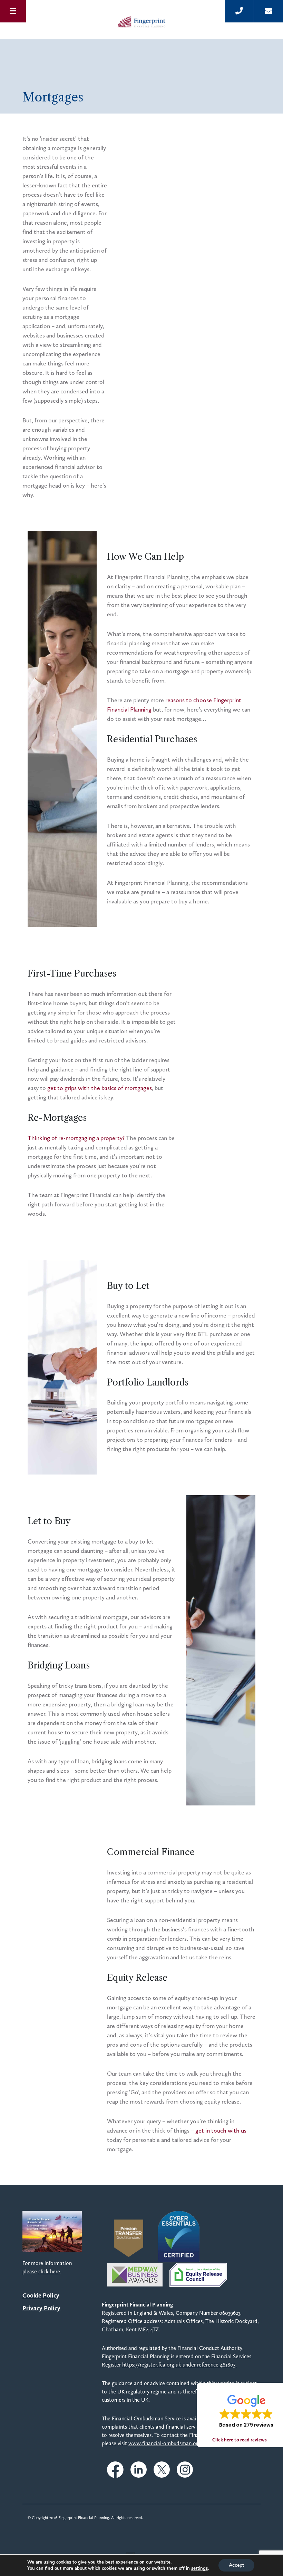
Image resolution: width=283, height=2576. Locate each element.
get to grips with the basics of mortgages (100, 1088)
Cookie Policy (41, 2295)
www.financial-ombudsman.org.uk (168, 2443)
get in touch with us (221, 2131)
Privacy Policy (41, 2308)
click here (49, 2271)
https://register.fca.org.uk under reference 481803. (179, 2365)
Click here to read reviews (240, 2440)
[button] (246, 2411)
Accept (236, 2565)
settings (199, 2568)
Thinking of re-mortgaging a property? (76, 1138)
